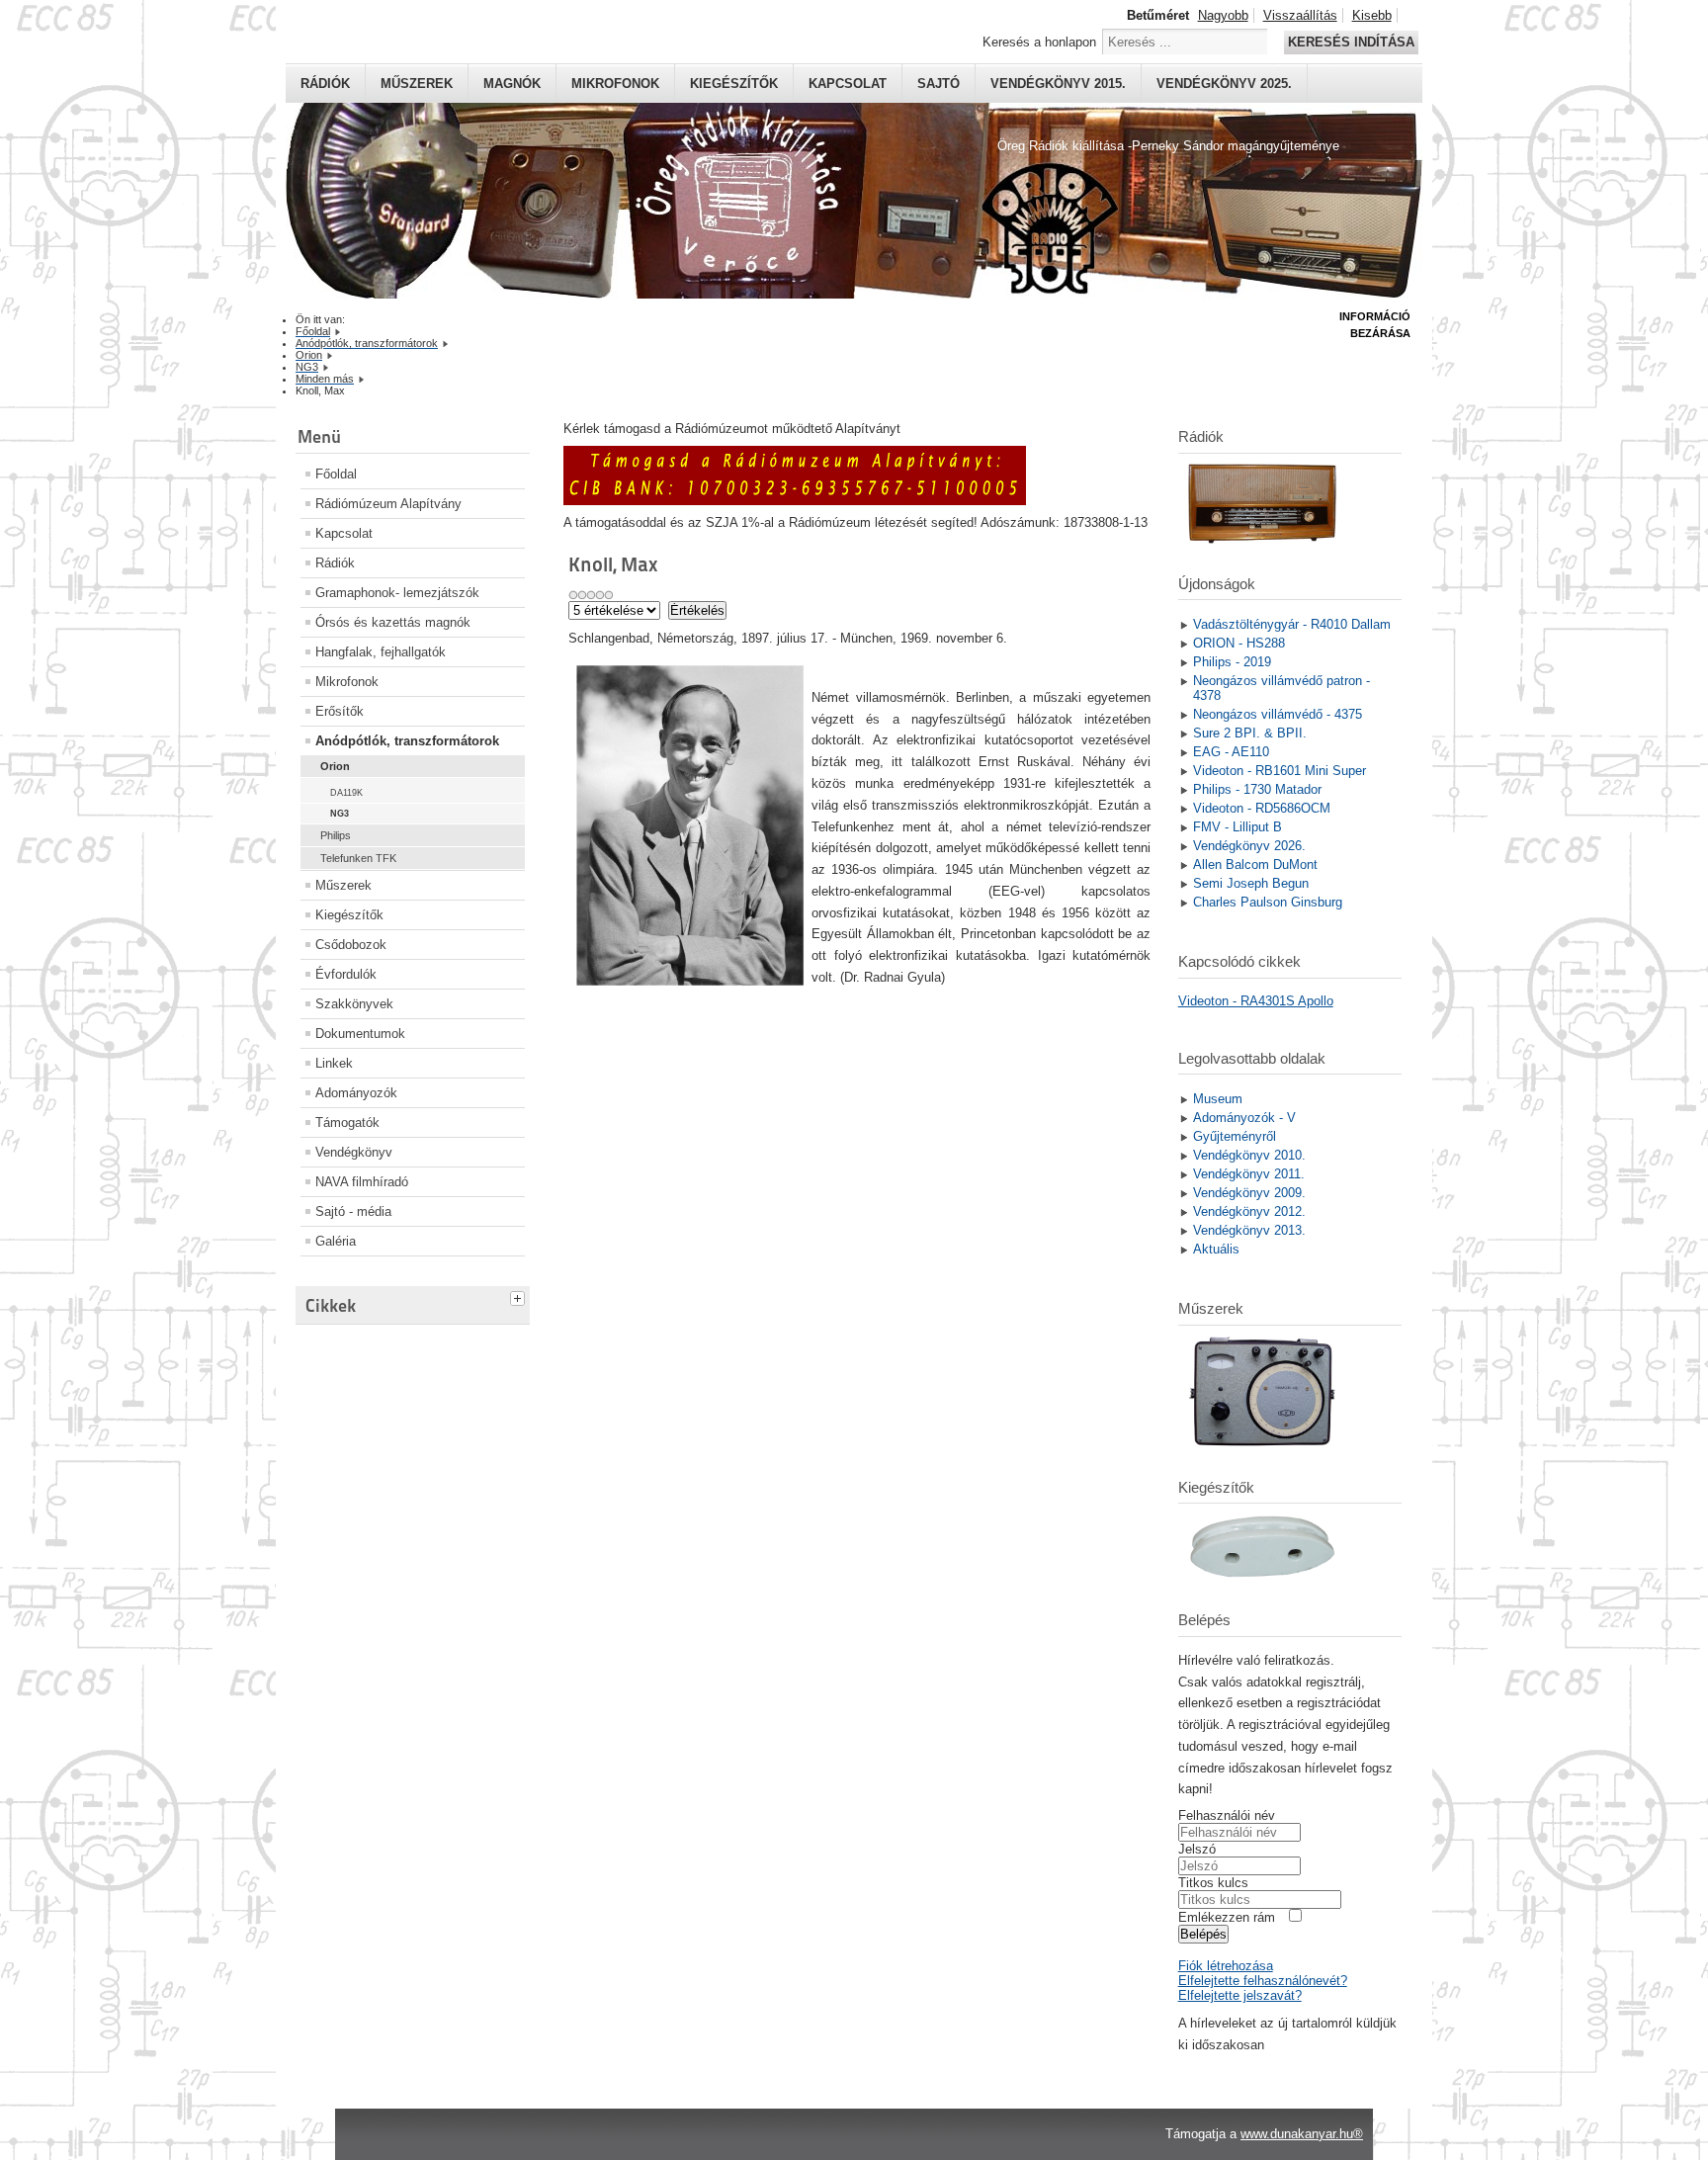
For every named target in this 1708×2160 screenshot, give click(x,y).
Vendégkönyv (354, 1152)
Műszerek (417, 84)
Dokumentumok (360, 1034)
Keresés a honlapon (1039, 42)
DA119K (346, 793)
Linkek (334, 1063)
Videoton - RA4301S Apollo (1256, 1001)
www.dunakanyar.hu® (1302, 2134)
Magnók (512, 84)
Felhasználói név (1227, 1815)
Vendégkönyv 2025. (1224, 84)
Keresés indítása (1351, 42)
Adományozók (356, 1093)
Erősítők (340, 711)
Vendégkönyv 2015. (1058, 84)
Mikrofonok (615, 84)
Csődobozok (351, 945)
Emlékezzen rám (1227, 1917)
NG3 (340, 814)
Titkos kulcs (1213, 1883)
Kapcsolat (848, 84)
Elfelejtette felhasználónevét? (1263, 1981)
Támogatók (347, 1123)
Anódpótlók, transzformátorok (407, 741)
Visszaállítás (1300, 15)
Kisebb (1372, 15)
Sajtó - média (353, 1211)
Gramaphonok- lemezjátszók (397, 593)
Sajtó (939, 84)
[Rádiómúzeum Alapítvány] (795, 501)
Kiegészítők (734, 84)
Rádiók (325, 84)
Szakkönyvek (354, 1004)
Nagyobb (1223, 15)
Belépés (1203, 1934)
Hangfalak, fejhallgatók (381, 652)
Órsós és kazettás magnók (393, 622)
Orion (335, 766)
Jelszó (1197, 1849)
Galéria (336, 1241)
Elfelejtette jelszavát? (1240, 1995)
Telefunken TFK (358, 858)
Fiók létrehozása (1226, 1966)
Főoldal (336, 474)
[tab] (520, 1296)
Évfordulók (346, 974)
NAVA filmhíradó (362, 1182)
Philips (336, 835)
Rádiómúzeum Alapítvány (388, 504)
